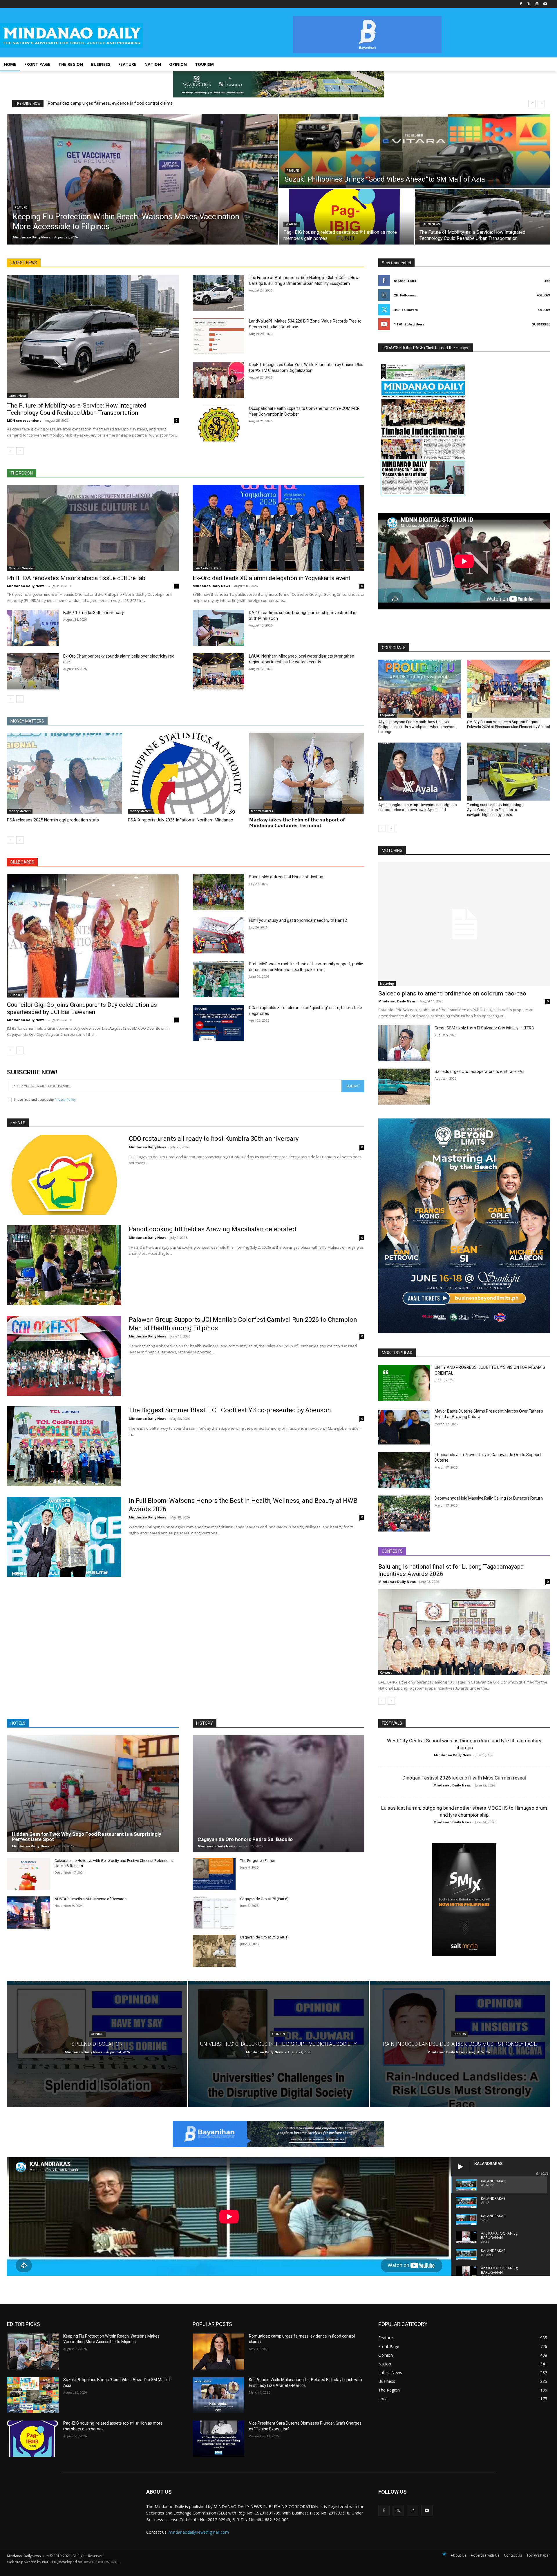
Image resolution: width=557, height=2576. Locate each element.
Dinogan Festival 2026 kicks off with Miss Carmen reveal (464, 1778)
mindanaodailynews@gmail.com (199, 2532)
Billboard (16, 995)
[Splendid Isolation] (97, 2044)
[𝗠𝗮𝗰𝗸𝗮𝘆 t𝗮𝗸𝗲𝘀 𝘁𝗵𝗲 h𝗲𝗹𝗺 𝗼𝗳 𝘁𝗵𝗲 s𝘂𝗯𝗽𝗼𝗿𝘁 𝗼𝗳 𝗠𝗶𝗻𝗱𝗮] (307, 773)
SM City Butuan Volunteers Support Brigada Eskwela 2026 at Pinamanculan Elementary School (509, 724)
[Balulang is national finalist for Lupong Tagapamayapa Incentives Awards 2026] (464, 1632)
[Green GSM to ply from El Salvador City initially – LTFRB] (404, 1043)
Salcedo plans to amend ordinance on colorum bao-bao (452, 993)
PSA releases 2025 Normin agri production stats (53, 820)
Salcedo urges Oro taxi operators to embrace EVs (480, 1071)
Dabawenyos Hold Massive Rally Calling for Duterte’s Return (489, 1498)
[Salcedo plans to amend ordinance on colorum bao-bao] (464, 924)
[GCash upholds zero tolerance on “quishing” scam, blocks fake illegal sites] (218, 1023)
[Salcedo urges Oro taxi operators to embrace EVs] (404, 1087)
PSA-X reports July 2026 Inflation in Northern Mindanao (181, 820)
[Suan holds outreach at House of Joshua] (218, 892)
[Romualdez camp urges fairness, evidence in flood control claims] (218, 2351)
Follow (543, 295)
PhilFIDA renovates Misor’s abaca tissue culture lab (76, 578)
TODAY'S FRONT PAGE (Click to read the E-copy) (426, 348)
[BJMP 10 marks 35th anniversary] (33, 628)
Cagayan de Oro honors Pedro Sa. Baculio (245, 1839)
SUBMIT (353, 1086)
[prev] (532, 103)
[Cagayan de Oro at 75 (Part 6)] (214, 1912)
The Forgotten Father (258, 1861)
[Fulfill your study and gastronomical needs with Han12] (218, 935)
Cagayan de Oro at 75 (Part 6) (264, 1899)
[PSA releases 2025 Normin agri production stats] (65, 773)
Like (547, 281)
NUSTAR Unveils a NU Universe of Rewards (91, 1899)
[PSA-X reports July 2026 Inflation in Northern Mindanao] (186, 773)
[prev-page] (11, 451)
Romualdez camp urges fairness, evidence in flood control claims (110, 103)
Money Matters (20, 811)
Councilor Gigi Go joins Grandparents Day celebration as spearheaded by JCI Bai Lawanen (82, 1008)
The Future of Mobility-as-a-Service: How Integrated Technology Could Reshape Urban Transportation (77, 409)
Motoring (387, 984)
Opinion (97, 2034)
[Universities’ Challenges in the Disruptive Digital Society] (278, 2044)
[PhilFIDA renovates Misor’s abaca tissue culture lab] (93, 528)
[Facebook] (521, 4)
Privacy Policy (65, 1100)
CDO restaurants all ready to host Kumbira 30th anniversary (214, 1139)
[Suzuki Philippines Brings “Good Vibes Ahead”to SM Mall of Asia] (415, 151)
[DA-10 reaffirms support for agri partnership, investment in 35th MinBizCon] (218, 628)
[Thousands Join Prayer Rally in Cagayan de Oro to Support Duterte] (404, 1470)
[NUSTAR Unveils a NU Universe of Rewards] (28, 1912)
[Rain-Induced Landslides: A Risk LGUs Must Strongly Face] (460, 2044)
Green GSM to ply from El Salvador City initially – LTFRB (484, 1028)
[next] (541, 103)
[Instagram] (537, 4)
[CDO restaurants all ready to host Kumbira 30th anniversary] (64, 1175)
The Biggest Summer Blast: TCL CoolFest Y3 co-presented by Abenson (230, 1410)
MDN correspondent (24, 420)
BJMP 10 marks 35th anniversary (94, 613)
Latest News (431, 224)
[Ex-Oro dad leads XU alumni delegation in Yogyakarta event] (278, 528)
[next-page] (20, 451)
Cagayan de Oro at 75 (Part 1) (264, 1937)
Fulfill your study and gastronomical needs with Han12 (298, 920)
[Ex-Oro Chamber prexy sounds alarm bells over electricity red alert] (33, 671)
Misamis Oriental (21, 568)
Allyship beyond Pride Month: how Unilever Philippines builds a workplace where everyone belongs (417, 727)
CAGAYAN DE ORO (208, 568)
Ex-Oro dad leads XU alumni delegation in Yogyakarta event (272, 578)
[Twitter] (529, 4)
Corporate (387, 715)
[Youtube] (545, 4)
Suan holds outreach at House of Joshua (286, 877)
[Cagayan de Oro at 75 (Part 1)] (214, 1951)
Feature (21, 208)
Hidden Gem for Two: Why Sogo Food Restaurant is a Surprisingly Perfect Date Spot (87, 1837)
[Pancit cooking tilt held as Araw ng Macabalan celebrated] (64, 1265)
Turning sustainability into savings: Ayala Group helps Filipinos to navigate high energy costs (496, 810)
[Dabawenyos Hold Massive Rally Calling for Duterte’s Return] (404, 1514)
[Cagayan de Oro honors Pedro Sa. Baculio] (278, 1794)
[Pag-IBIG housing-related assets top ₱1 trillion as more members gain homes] (347, 217)
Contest (386, 1672)
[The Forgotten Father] (214, 1874)
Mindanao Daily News (26, 586)
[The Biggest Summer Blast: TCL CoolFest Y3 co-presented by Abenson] (64, 1446)
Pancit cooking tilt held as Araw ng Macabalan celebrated (213, 1229)
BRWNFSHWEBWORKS (100, 2562)
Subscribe (541, 324)
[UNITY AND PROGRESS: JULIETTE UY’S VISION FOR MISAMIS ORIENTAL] (404, 1383)
